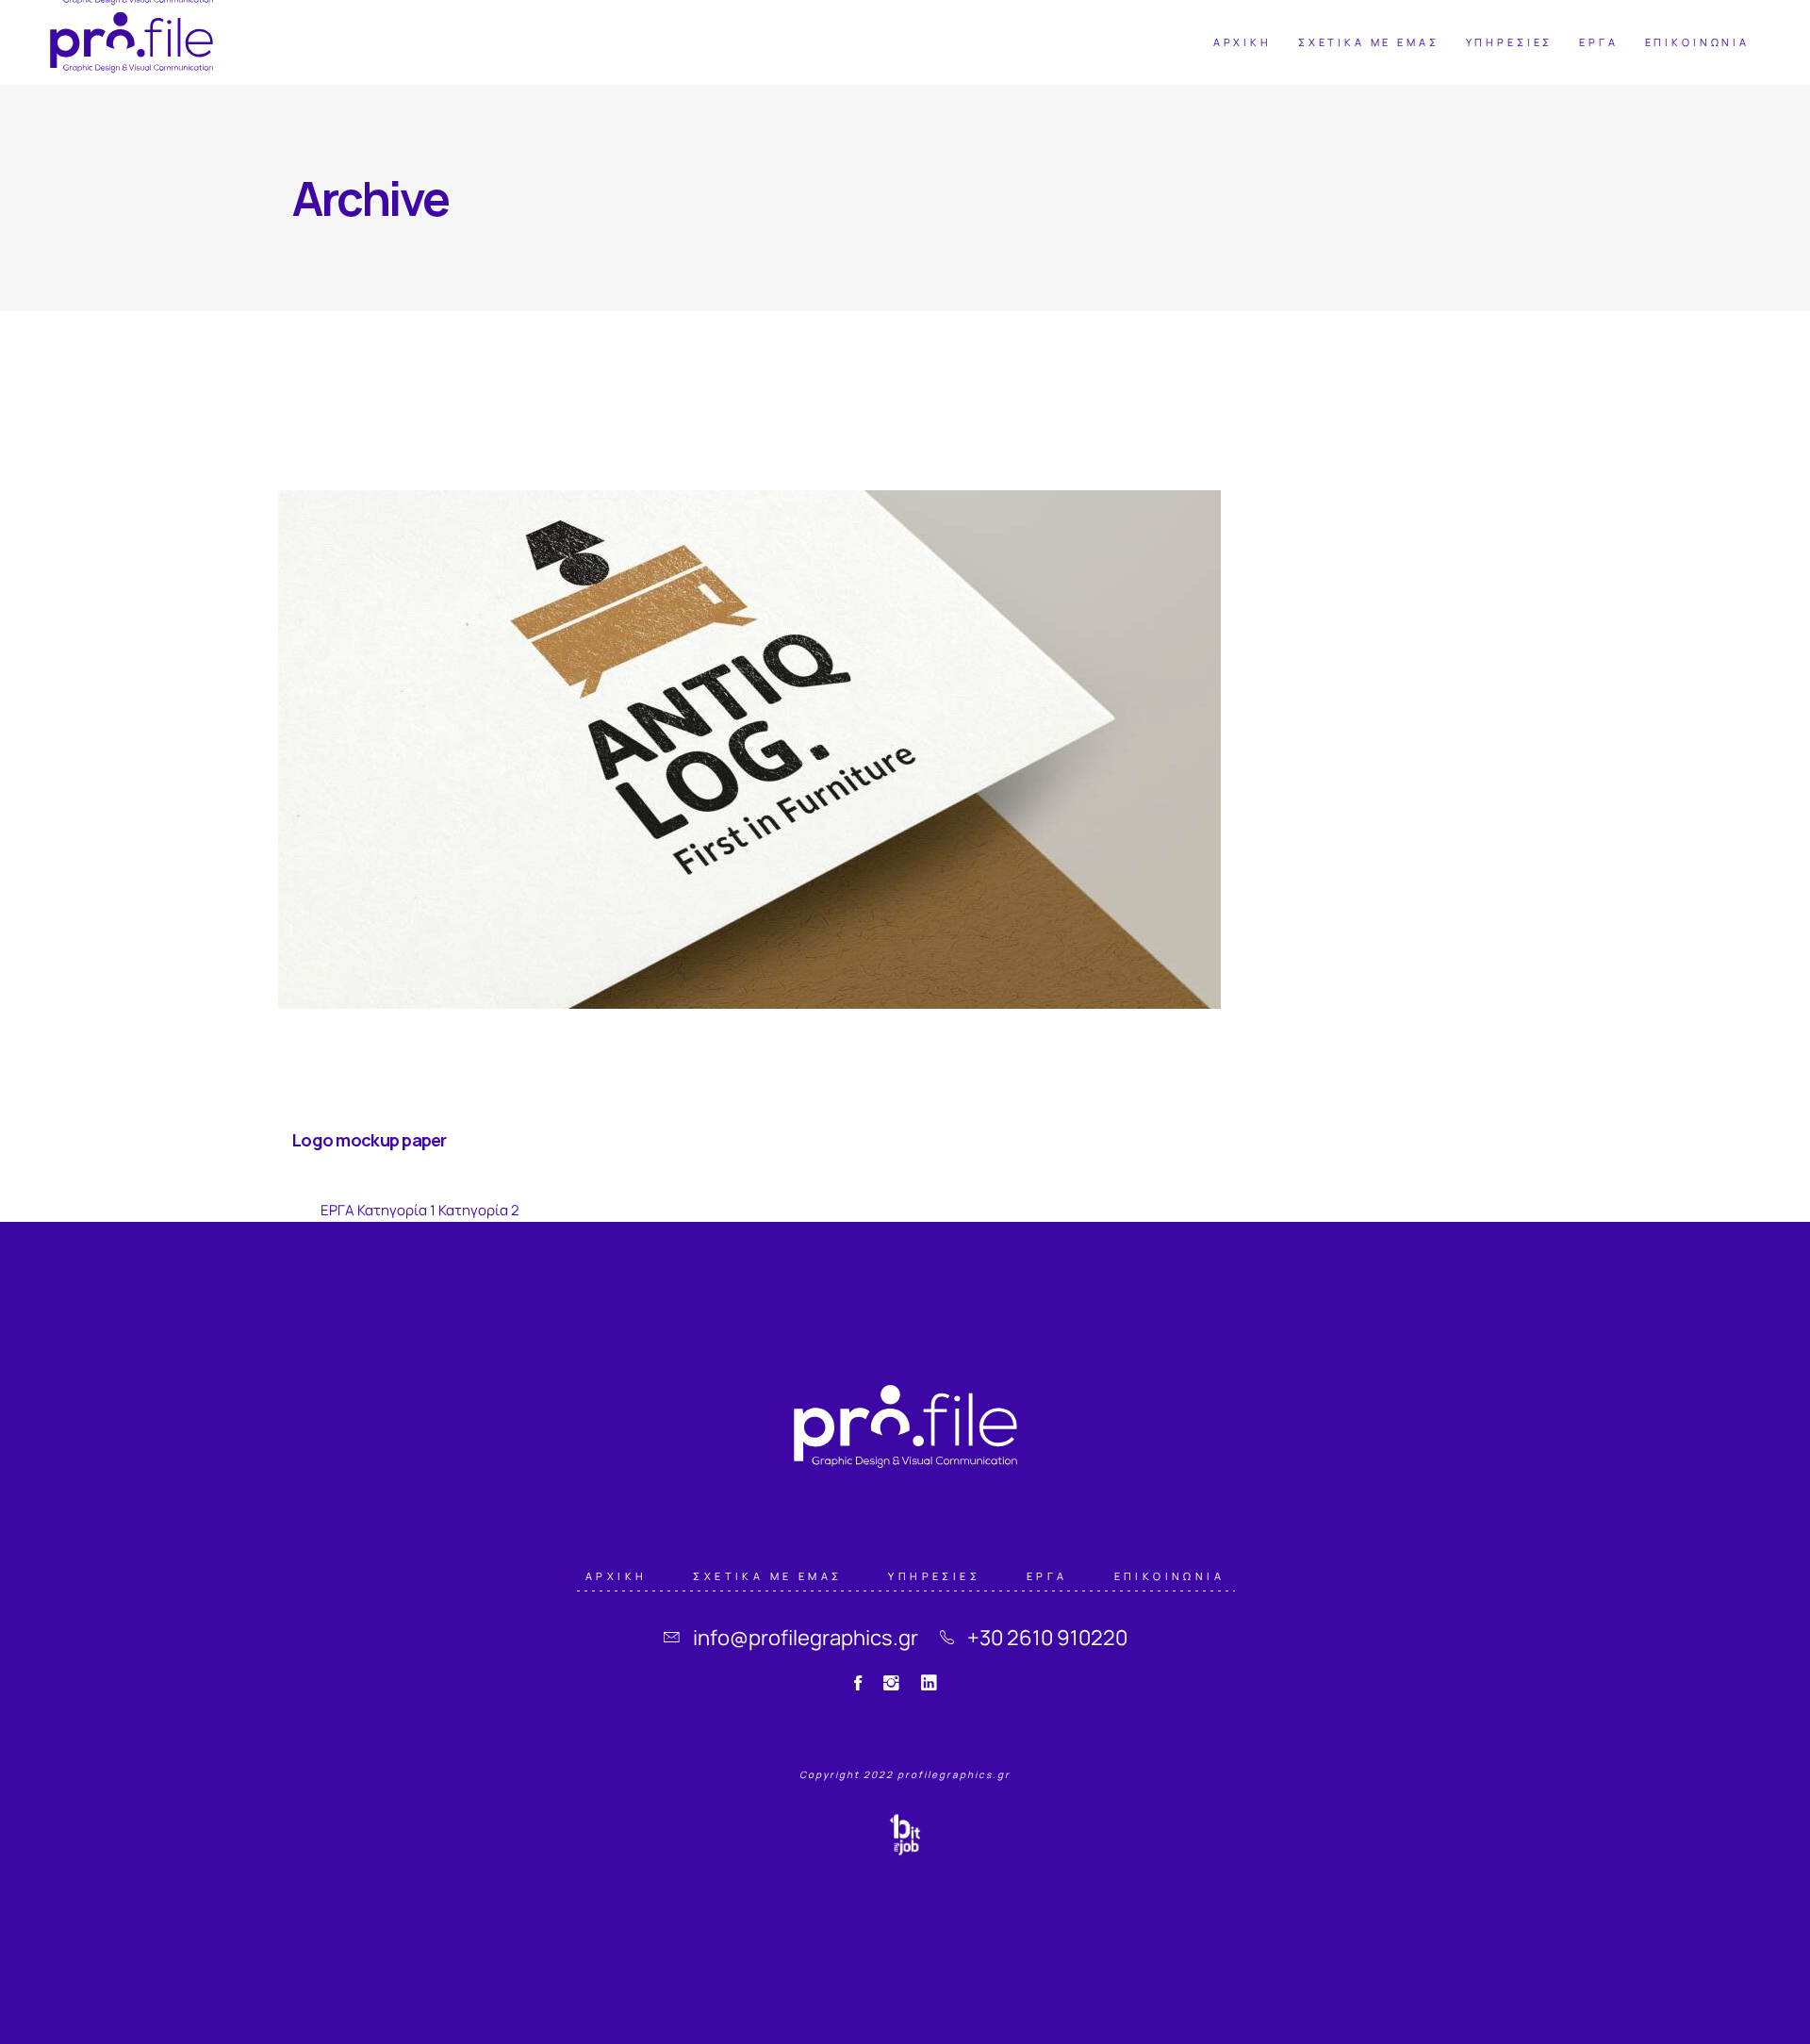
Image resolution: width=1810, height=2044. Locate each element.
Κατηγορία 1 (396, 1210)
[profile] (132, 42)
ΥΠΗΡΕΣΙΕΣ (934, 1575)
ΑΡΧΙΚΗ (616, 1575)
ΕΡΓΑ (337, 1210)
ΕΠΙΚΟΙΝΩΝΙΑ (1169, 1575)
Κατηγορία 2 (479, 1210)
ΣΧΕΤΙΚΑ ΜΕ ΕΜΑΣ (767, 1575)
